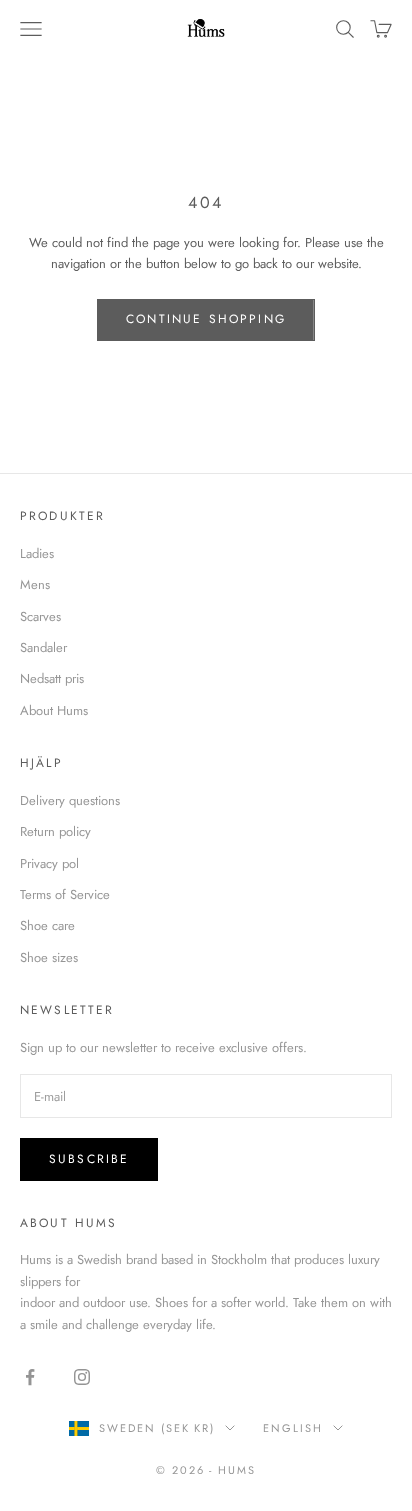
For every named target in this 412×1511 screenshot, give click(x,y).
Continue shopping (206, 319)
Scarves (40, 616)
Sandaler (43, 647)
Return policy (55, 831)
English (293, 1428)
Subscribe (89, 1159)
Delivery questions (70, 800)
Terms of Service (65, 894)
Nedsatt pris (52, 678)
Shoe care (47, 925)
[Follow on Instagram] (82, 1377)
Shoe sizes (49, 957)
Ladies (37, 553)
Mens (35, 584)
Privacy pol (49, 863)
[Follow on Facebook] (30, 1377)
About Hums (54, 710)
